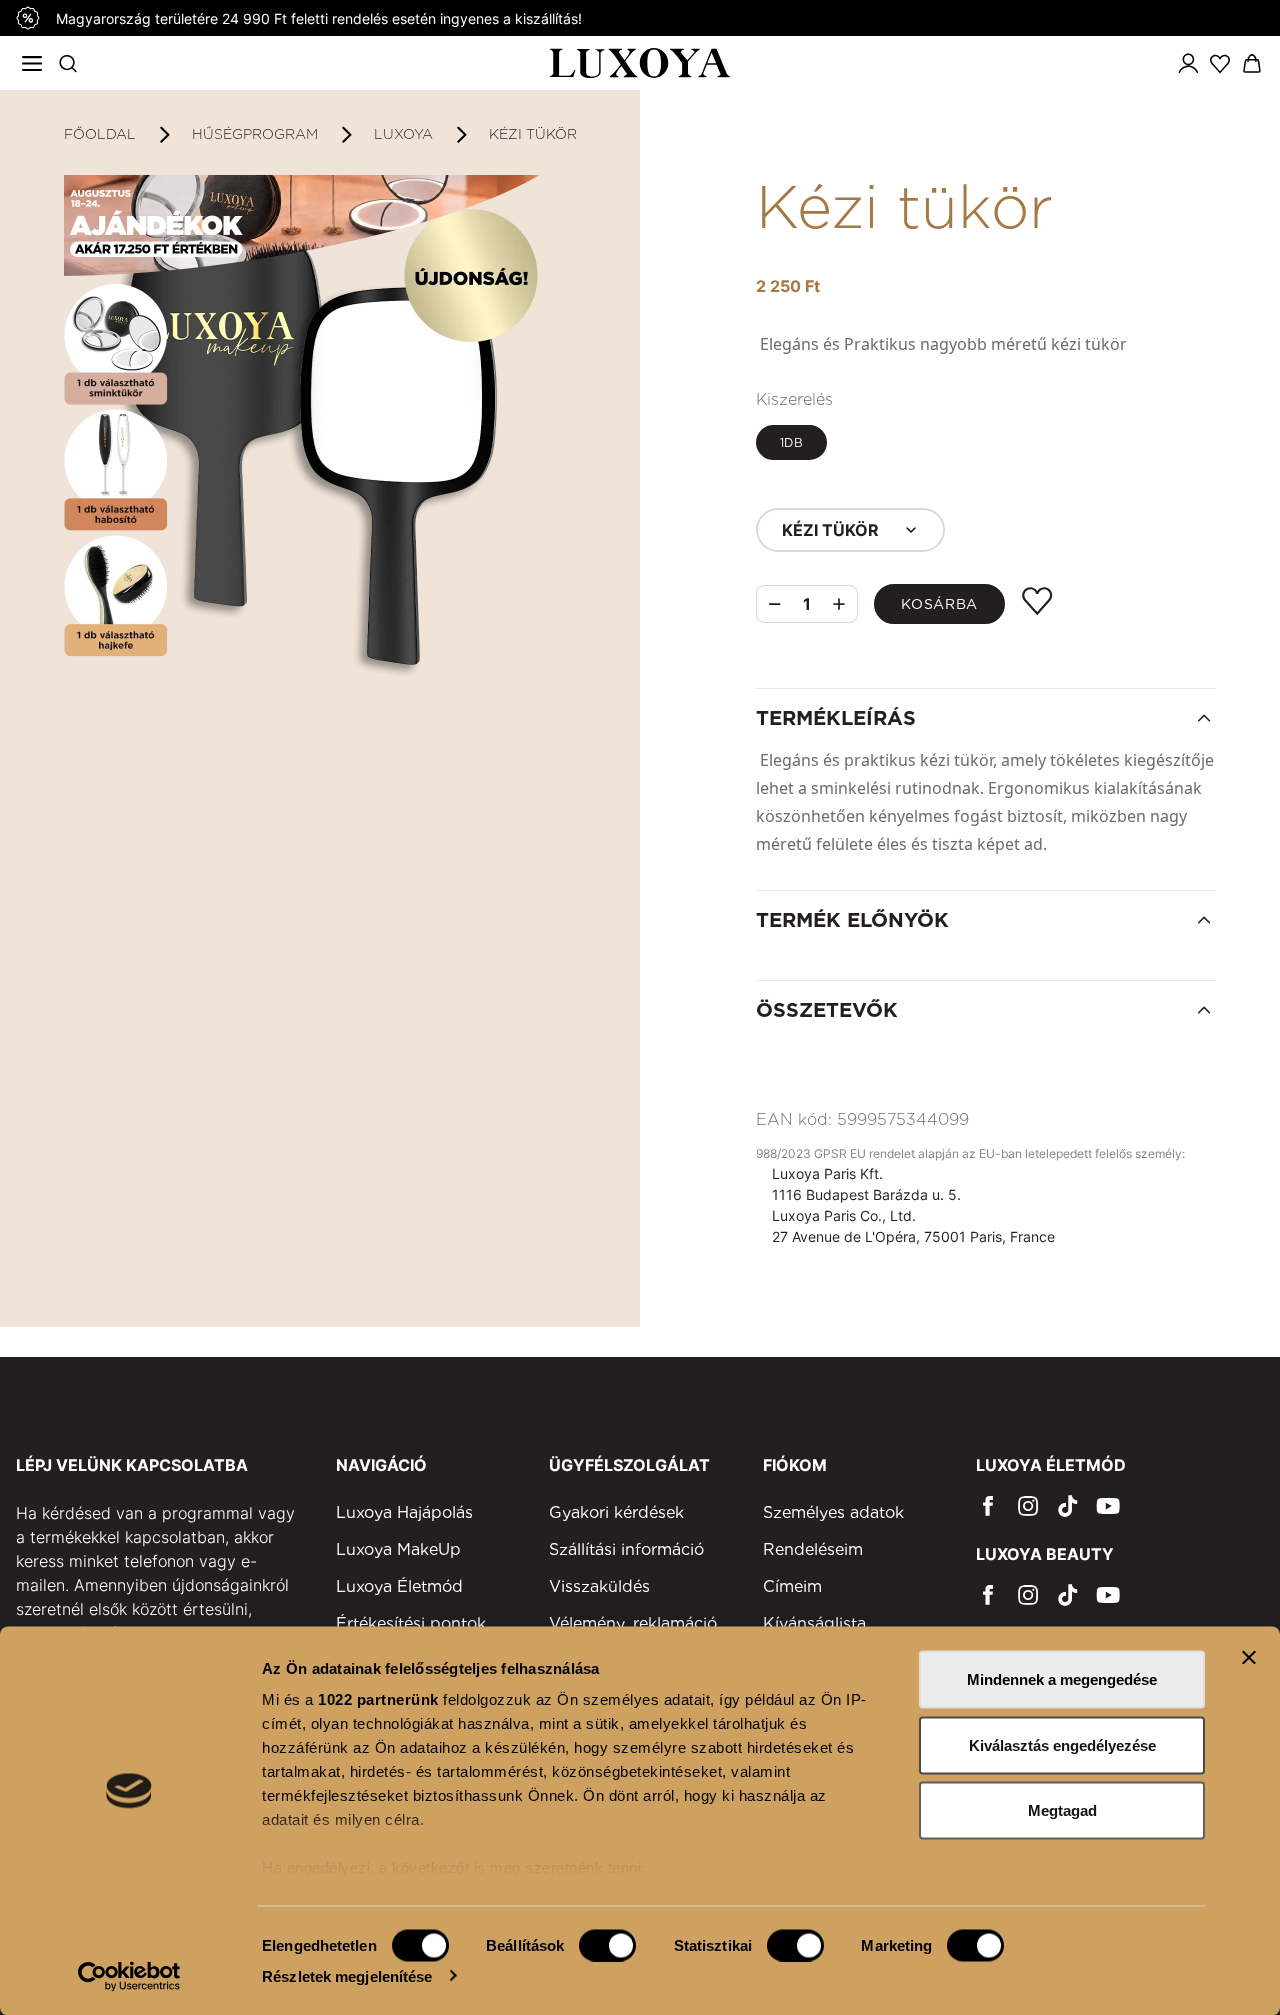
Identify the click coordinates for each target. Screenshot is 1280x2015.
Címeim (792, 1586)
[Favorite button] (1037, 601)
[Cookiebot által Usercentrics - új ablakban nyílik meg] (129, 1976)
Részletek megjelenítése (347, 1975)
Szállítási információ (626, 1549)
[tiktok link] (1068, 1505)
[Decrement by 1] (775, 604)
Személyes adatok (833, 1512)
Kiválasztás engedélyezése (1062, 1744)
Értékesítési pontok (411, 1623)
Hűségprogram (255, 134)
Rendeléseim (813, 1549)
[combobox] (850, 530)
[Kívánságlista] (1220, 63)
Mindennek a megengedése (1062, 1679)
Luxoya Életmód (399, 1586)
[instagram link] (1028, 1505)
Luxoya (403, 134)
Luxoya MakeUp (398, 1549)
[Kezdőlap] (640, 63)
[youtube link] (1108, 1505)
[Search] (68, 63)
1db (792, 442)
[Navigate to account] (1188, 63)
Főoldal (100, 134)
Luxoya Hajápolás (404, 1512)
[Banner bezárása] (1249, 1658)
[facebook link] (988, 1505)
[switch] (607, 1945)
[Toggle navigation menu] (32, 63)
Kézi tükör (533, 134)
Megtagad (1062, 1810)
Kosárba (939, 604)
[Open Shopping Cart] (1252, 63)
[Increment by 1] (839, 604)
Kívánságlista (814, 1623)
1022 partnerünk (378, 1699)
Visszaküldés (599, 1586)
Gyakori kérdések (616, 1512)
